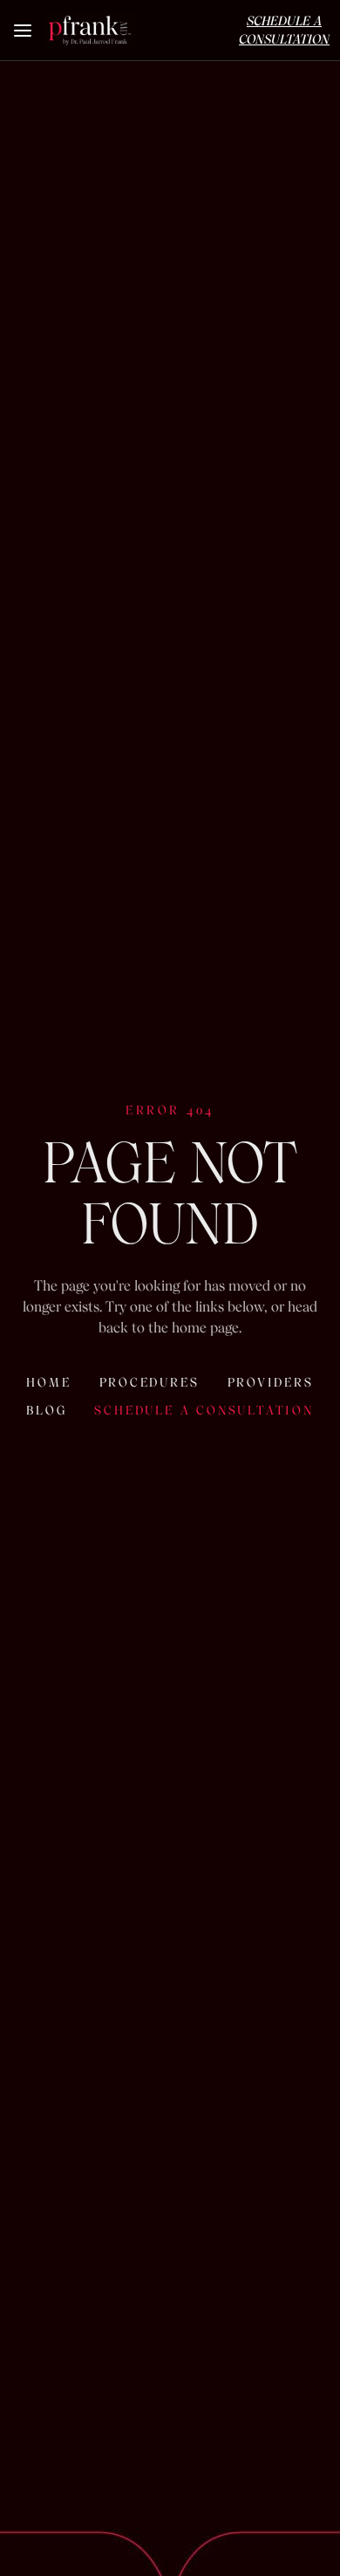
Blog (46, 1410)
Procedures (150, 1382)
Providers (271, 1382)
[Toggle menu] (24, 31)
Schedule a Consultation (204, 1410)
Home (48, 1382)
